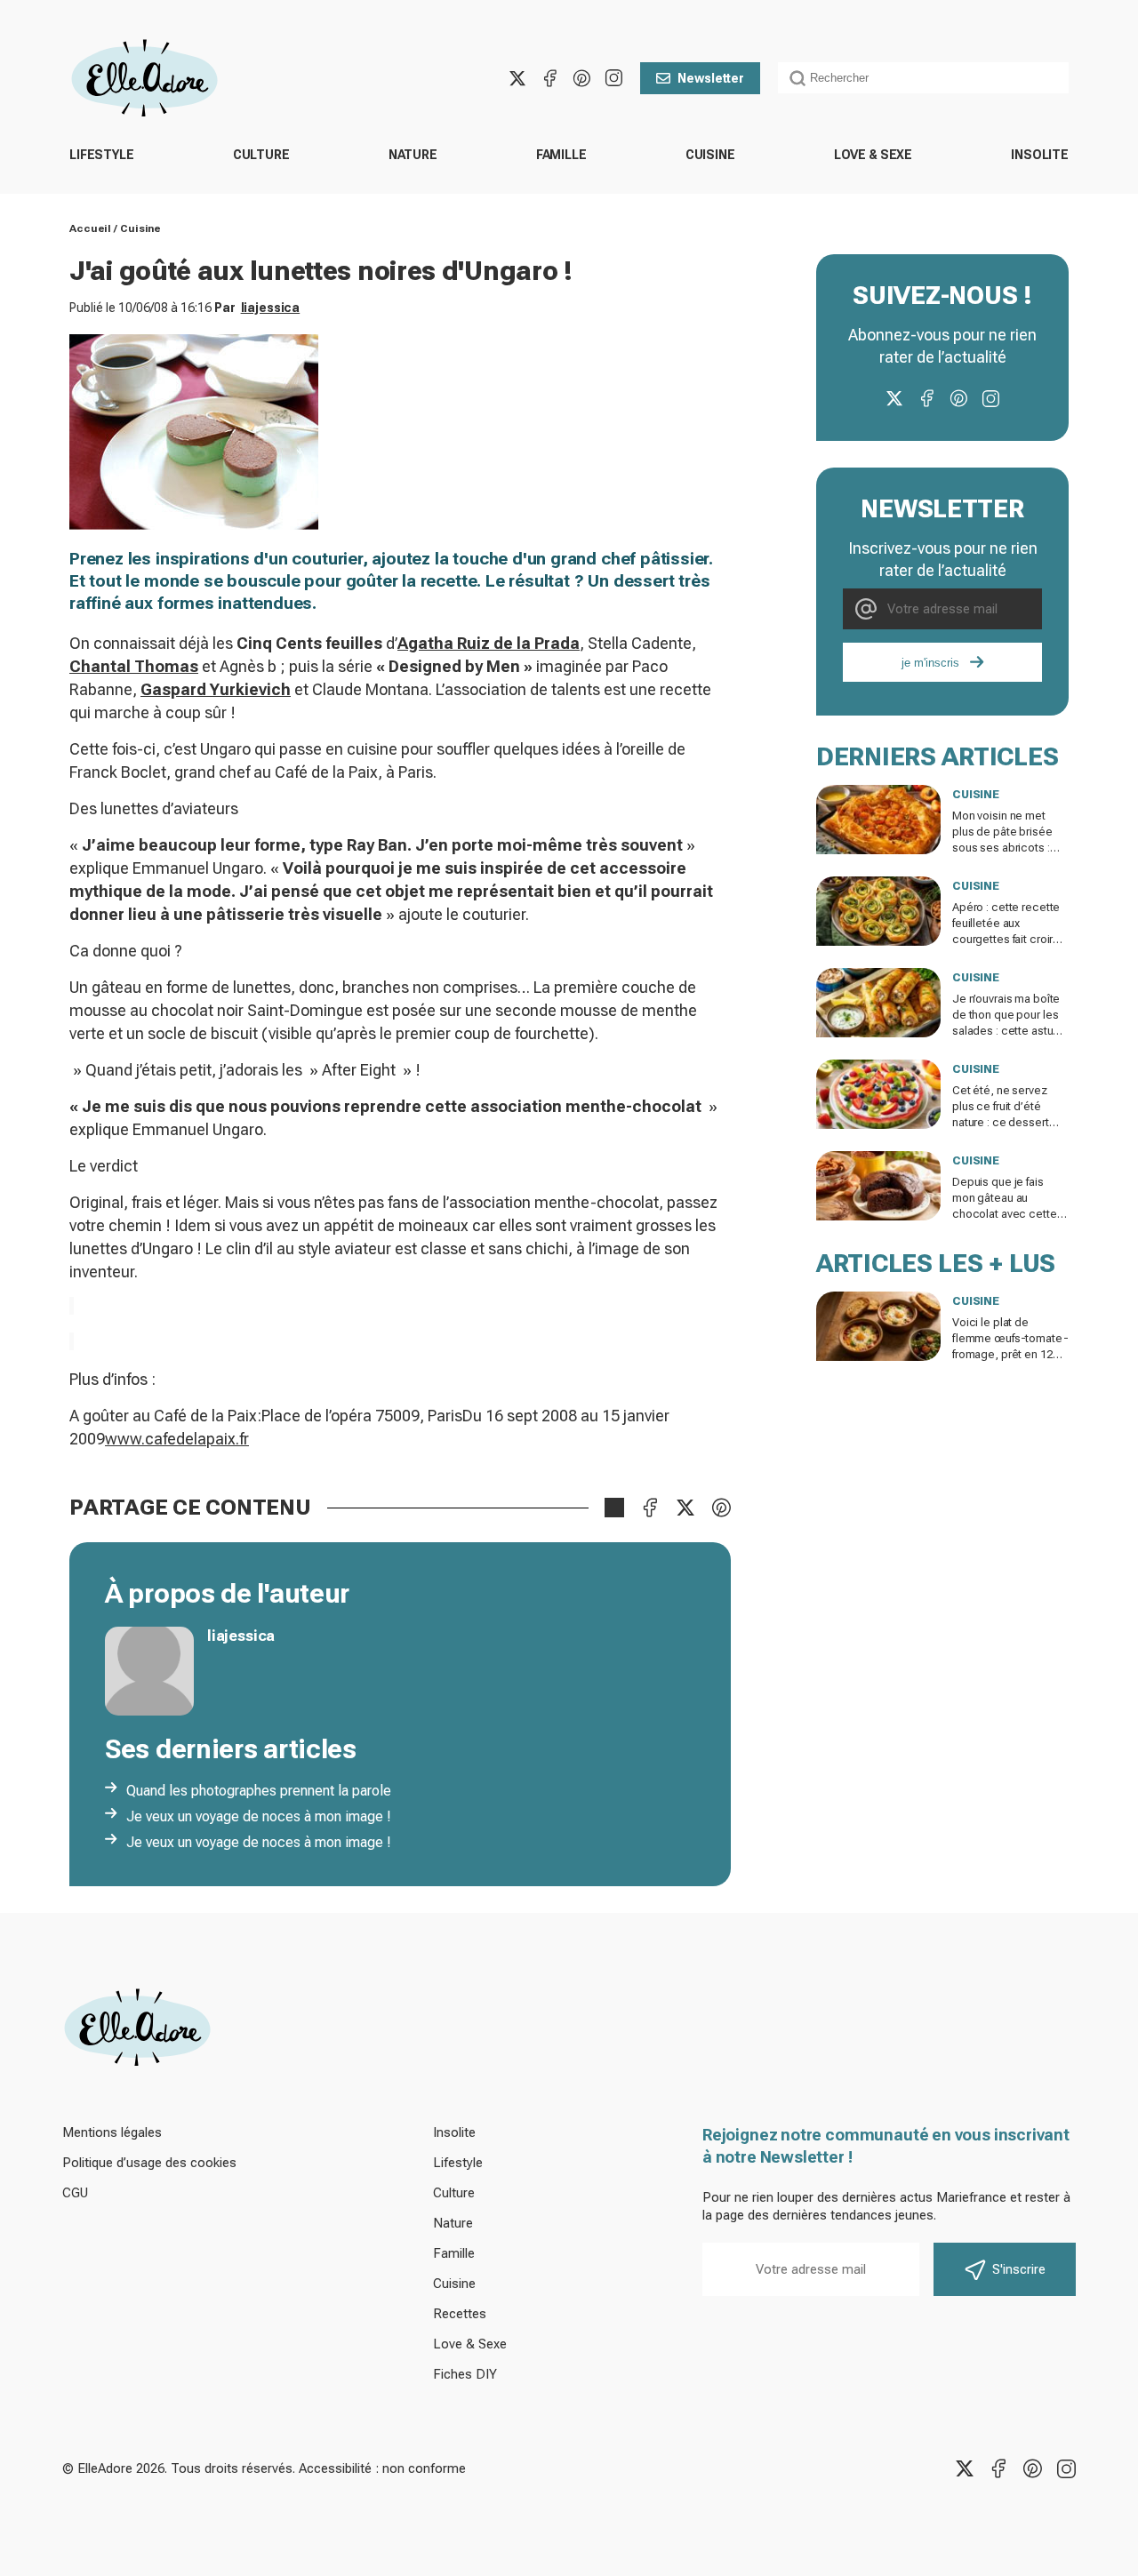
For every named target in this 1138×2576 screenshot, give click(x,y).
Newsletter (711, 78)
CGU (75, 2193)
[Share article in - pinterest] (721, 1508)
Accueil (90, 228)
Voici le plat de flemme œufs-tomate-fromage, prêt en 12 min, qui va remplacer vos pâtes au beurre (1010, 1354)
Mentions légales (112, 2132)
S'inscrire (1019, 2269)
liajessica (271, 308)
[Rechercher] (797, 78)
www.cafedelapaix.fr (177, 1439)
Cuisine (710, 155)
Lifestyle (102, 155)
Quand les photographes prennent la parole (259, 1791)
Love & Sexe (873, 155)
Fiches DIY (465, 2374)
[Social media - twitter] (517, 78)
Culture (261, 155)
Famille (561, 155)
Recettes (460, 2314)
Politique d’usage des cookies (149, 2163)
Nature (413, 155)
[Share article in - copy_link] (614, 1508)
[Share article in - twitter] (685, 1508)
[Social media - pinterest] (581, 78)
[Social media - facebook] (549, 78)
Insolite (1040, 155)
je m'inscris (930, 663)
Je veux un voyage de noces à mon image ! (259, 1816)
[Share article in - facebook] (650, 1508)
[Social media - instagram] (613, 78)
